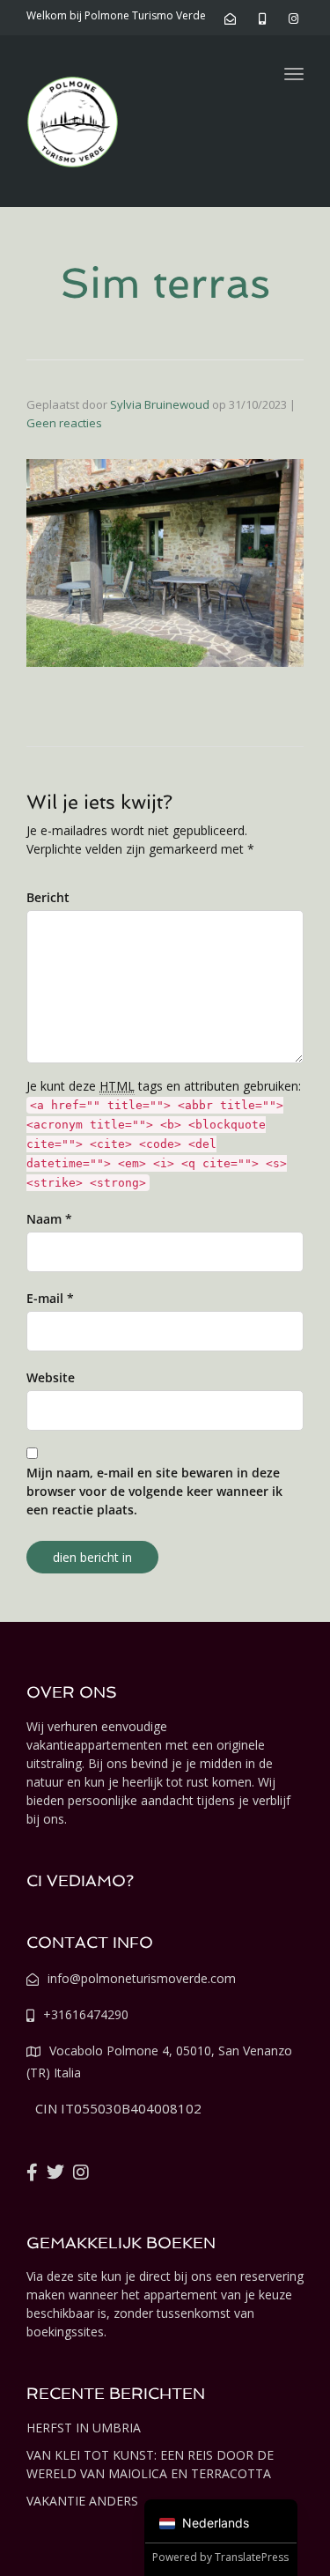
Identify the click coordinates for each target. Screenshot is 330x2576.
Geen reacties (64, 423)
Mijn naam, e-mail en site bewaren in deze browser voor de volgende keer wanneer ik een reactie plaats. (154, 1491)
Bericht (48, 897)
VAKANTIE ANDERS (82, 2501)
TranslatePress (252, 2557)
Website (51, 1377)
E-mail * (50, 1298)
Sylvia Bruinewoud (160, 404)
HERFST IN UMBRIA (84, 2428)
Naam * (49, 1219)
